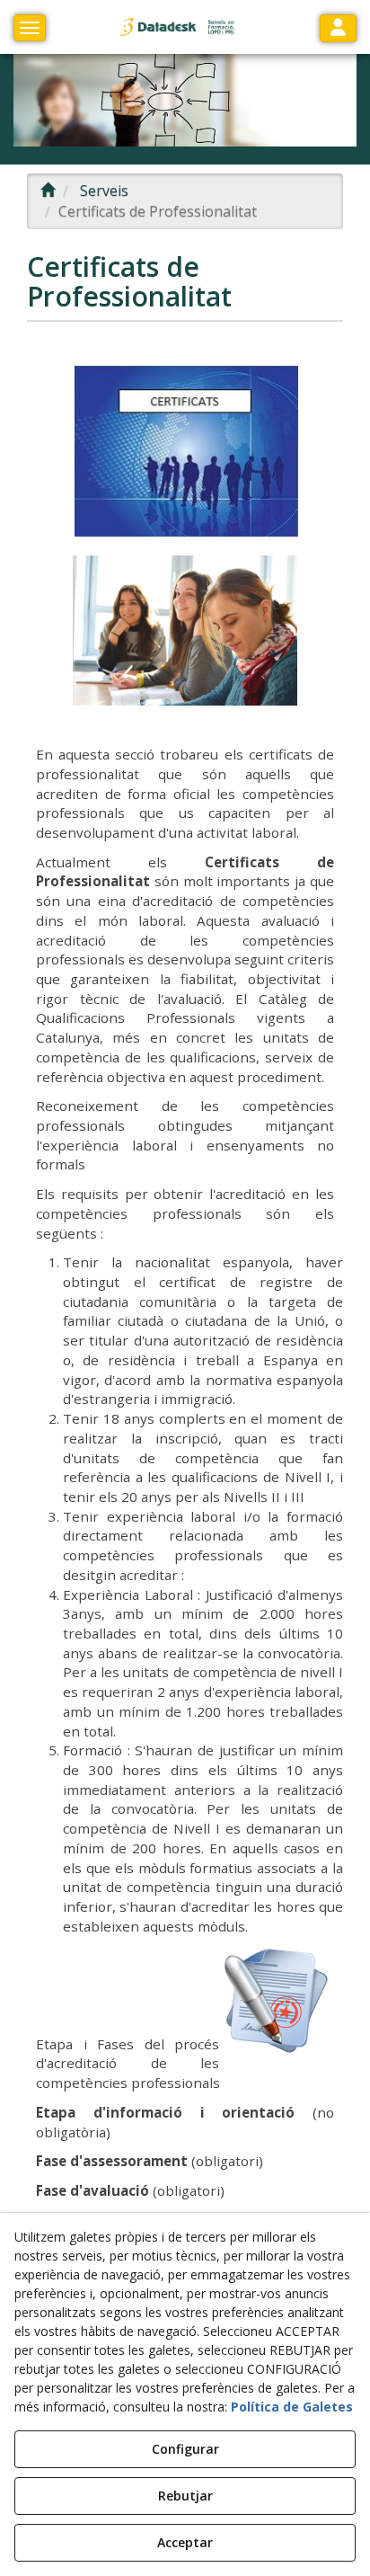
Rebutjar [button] (185, 2496)
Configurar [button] (185, 2449)
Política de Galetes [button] (292, 2407)
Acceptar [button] (185, 2542)
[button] (179, 27)
